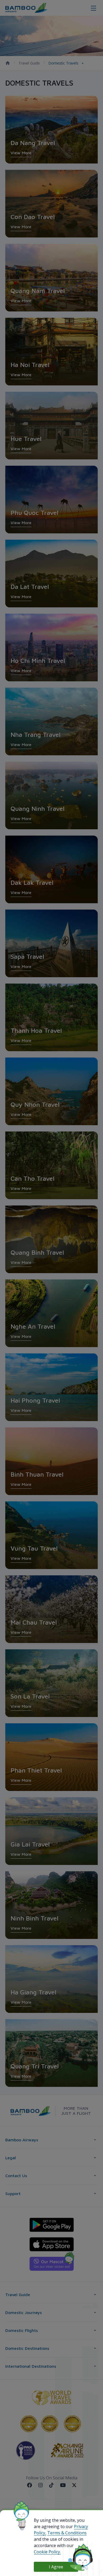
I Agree (56, 2567)
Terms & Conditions (67, 2533)
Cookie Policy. (47, 2552)
